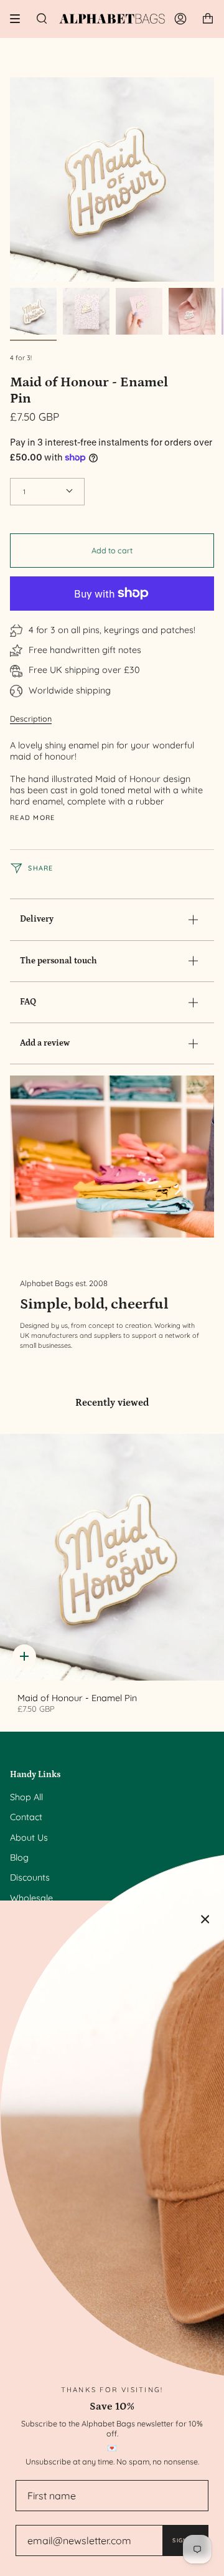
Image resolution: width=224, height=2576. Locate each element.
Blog (19, 1858)
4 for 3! (21, 358)
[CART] (208, 19)
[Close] (205, 1919)
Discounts (30, 1877)
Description (31, 718)
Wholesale (31, 1898)
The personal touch (58, 961)
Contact (26, 1817)
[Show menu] (19, 19)
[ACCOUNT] (180, 19)
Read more (33, 818)
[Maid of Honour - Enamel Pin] (112, 1557)
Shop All (26, 1797)
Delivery (37, 919)
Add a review (45, 1043)
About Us (29, 1838)
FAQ (28, 1002)
